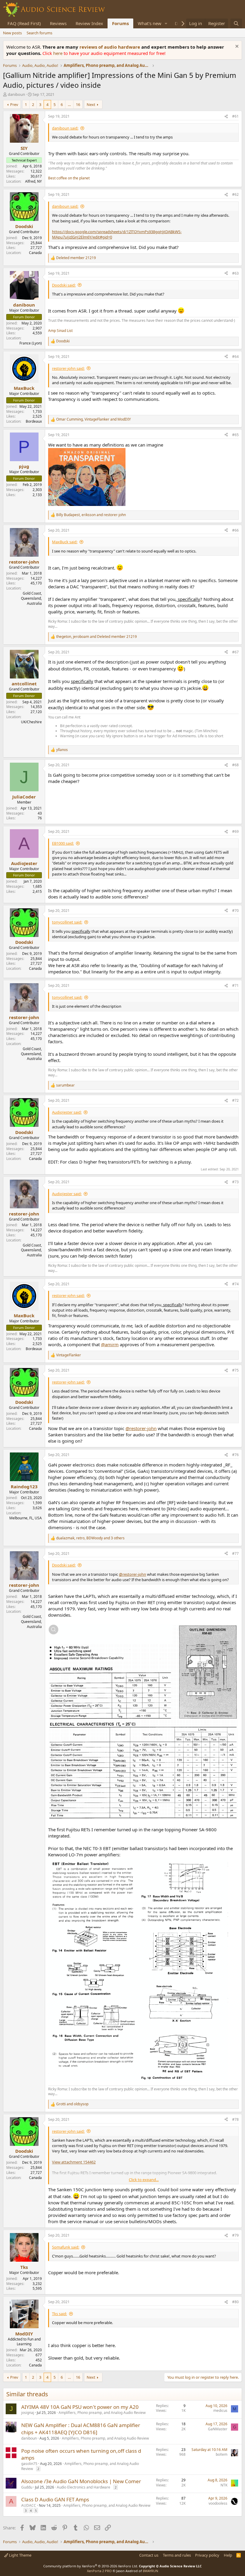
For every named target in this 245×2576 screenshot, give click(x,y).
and (72, 2104)
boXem (222, 2454)
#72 (235, 1100)
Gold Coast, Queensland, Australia (31, 598)
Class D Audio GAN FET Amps (55, 2499)
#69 (235, 831)
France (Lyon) (31, 343)
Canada (35, 253)
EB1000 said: (63, 843)
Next (91, 104)
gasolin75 (29, 2464)
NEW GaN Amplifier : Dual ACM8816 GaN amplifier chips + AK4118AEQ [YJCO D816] (81, 2429)
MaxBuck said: (65, 542)
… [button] (69, 104)
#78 (235, 2119)
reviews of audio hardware (110, 47)
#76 (235, 1455)
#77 (235, 1554)
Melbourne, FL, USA (26, 1518)
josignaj (28, 2413)
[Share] (226, 117)
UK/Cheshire (31, 722)
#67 (235, 652)
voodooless (218, 2503)
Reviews (58, 23)
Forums (120, 23)
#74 (235, 1284)
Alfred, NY (33, 181)
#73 (235, 1182)
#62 (235, 194)
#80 (235, 2302)
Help (228, 2555)
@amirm (110, 1344)
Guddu (27, 2487)
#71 (235, 985)
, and (94, 419)
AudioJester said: (67, 1112)
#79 (235, 2235)
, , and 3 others (90, 1538)
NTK (224, 2485)
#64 (235, 357)
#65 (235, 435)
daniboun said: (65, 128)
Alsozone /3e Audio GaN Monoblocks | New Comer (81, 2481)
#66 (235, 530)
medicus (220, 2410)
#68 (235, 765)
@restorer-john (141, 1428)
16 (78, 104)
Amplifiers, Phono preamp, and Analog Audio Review (102, 2413)
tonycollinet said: (67, 922)
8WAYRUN (150, 2571)
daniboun (16, 94)
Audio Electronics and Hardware (84, 2487)
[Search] (236, 23)
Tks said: (59, 2314)
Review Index (89, 23)
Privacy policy (207, 2555)
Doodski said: (64, 285)
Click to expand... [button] (144, 2180)
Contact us (149, 2555)
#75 (235, 1370)
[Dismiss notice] (236, 47)
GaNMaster (218, 2429)
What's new (150, 23)
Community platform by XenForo (91, 2566)
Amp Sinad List (60, 331)
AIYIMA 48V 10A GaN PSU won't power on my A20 (80, 2407)
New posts (12, 33)
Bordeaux (34, 421)
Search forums (39, 33)
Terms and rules (177, 2555)
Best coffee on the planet (69, 178)
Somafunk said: (66, 2247)
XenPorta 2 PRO (99, 2571)
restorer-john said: (68, 368)
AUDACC (29, 2505)
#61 (235, 116)
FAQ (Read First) (24, 23)
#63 (235, 273)
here (58, 53)
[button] (166, 23)
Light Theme (20, 2555)
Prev (14, 104)
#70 (235, 911)
